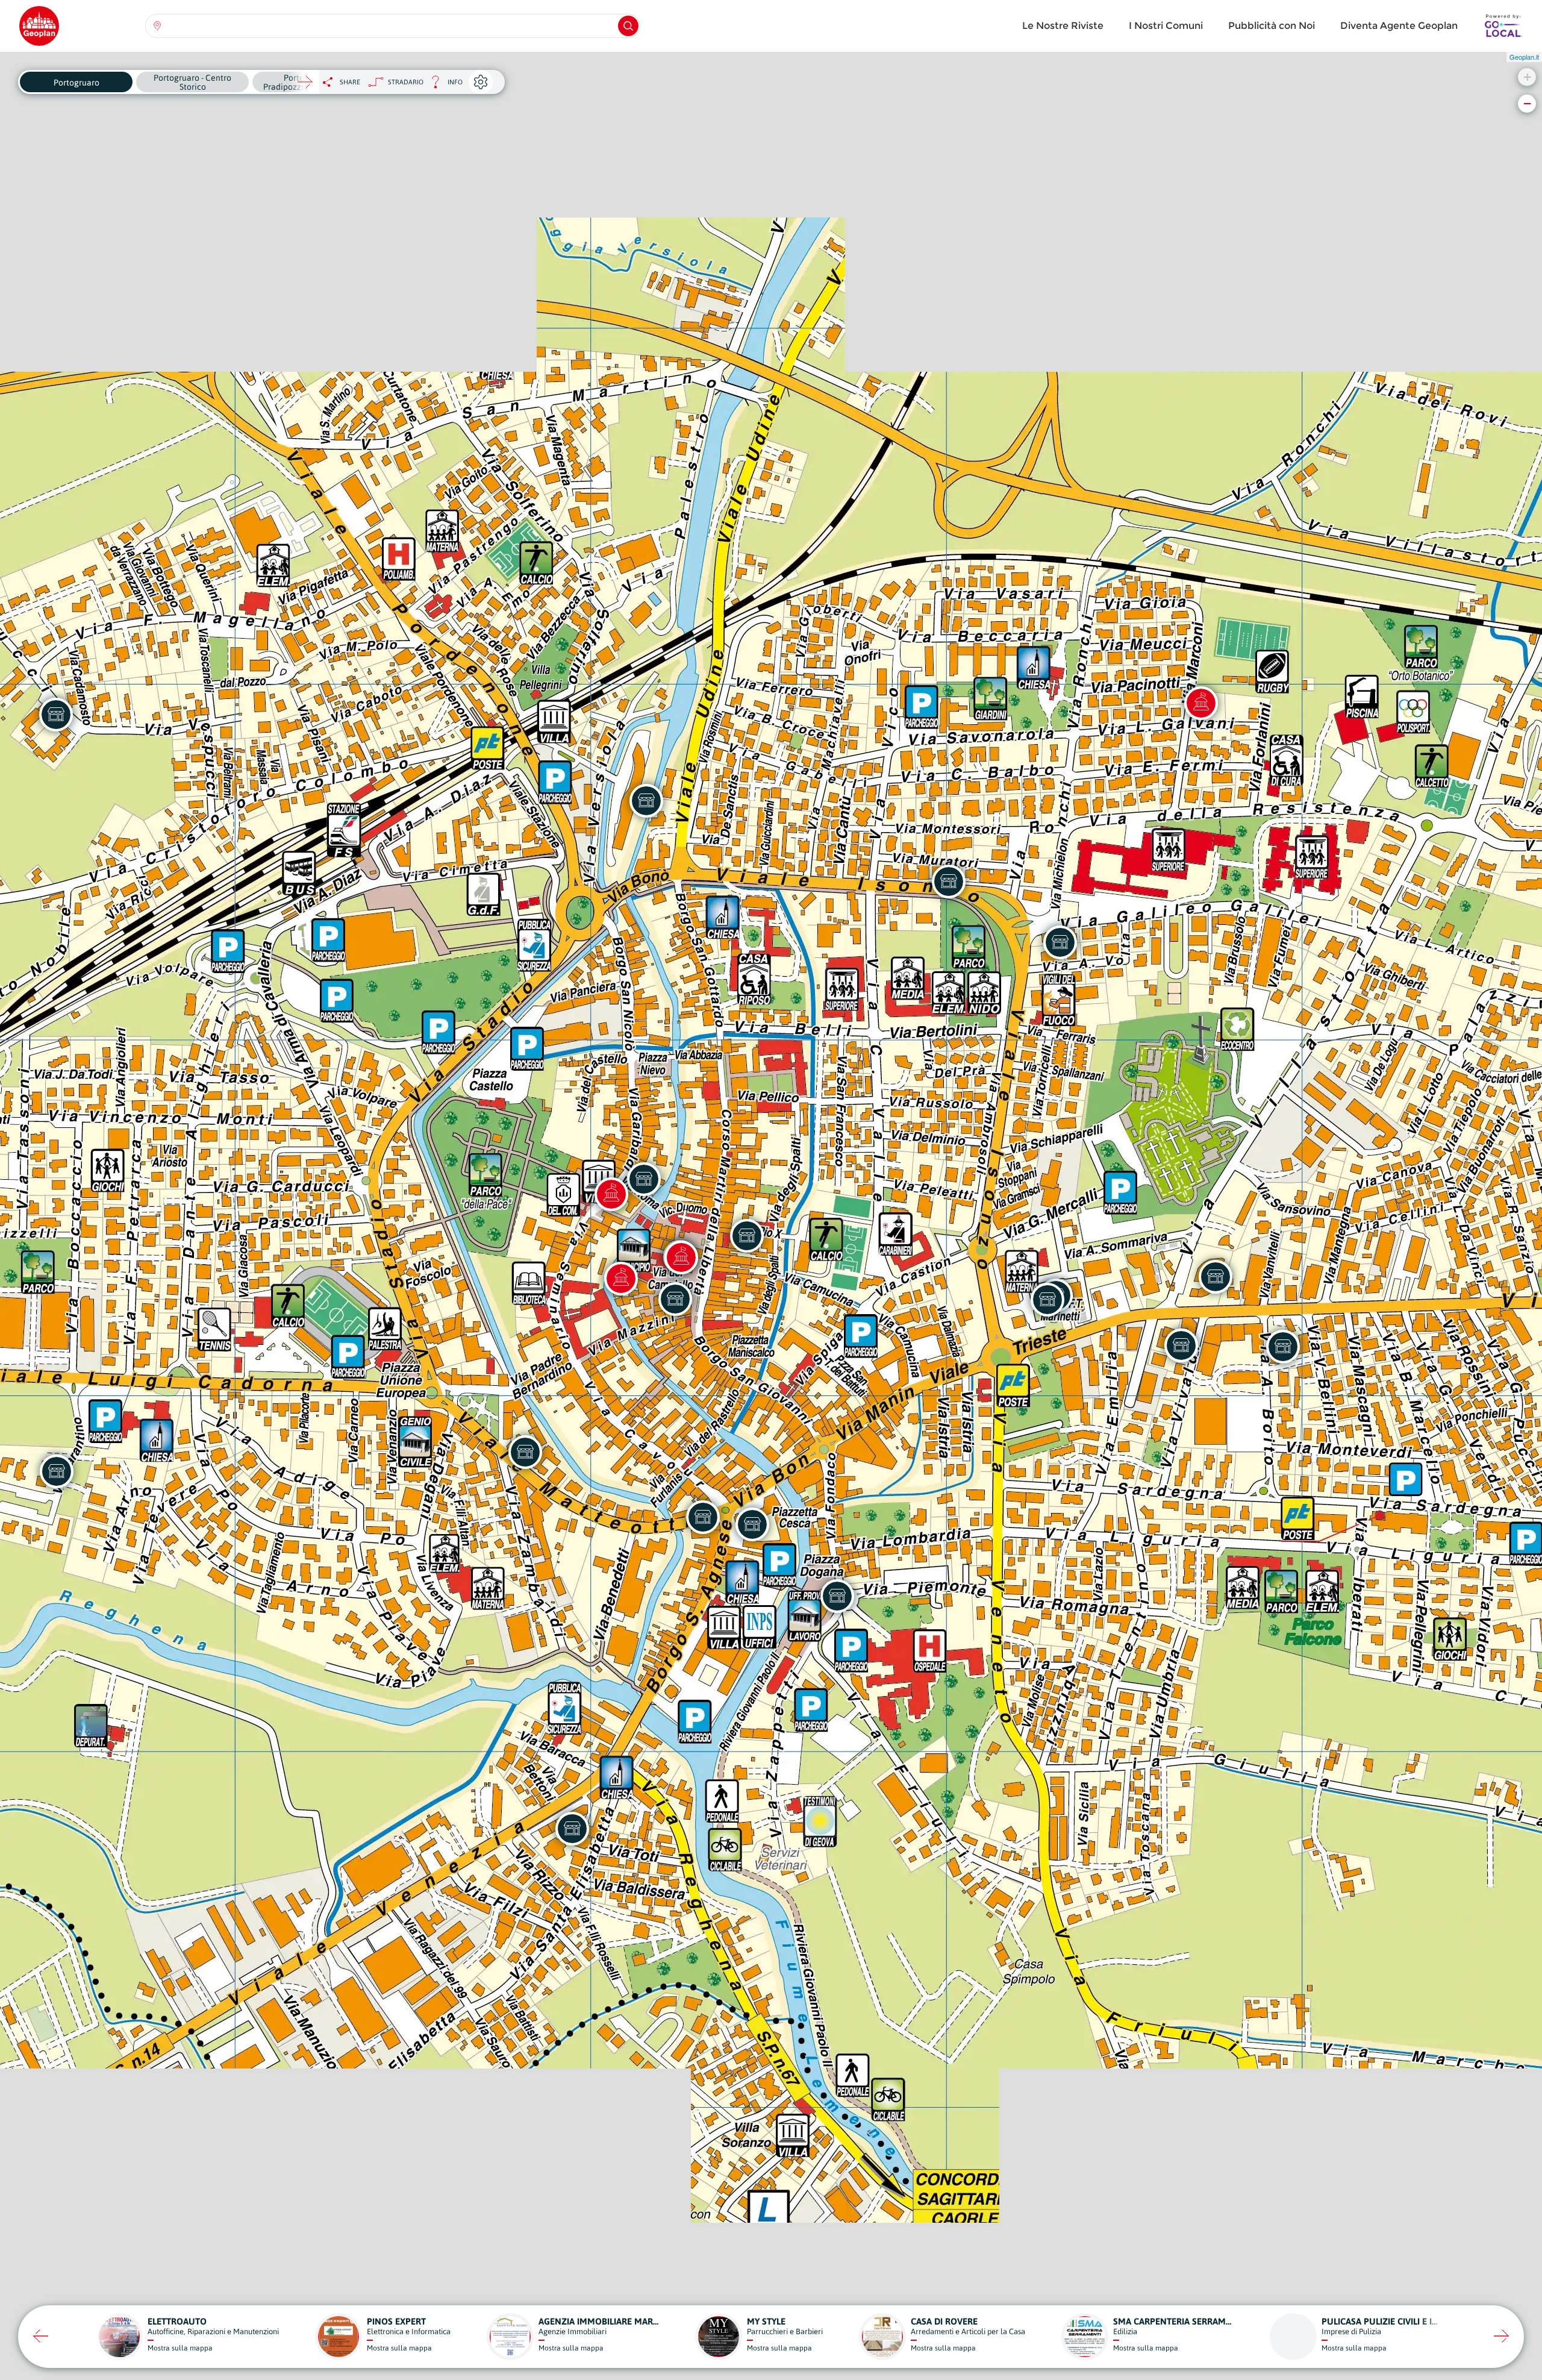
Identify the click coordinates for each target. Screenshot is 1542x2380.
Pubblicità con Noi (1272, 26)
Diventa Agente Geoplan (1399, 26)
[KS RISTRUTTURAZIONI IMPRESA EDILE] (57, 1471)
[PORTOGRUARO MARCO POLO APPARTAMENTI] (572, 1829)
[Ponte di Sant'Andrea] (621, 1279)
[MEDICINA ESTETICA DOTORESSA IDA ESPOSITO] (1181, 1345)
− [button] (1527, 103)
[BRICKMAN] (525, 1452)
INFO (443, 85)
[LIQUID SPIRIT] (644, 1179)
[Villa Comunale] (611, 1194)
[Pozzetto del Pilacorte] (681, 1257)
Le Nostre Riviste (1063, 26)
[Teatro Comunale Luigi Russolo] (1201, 703)
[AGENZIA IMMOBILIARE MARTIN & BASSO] (703, 1517)
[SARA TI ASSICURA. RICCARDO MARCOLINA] (1047, 1300)
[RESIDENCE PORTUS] (837, 1596)
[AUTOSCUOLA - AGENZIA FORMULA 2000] (1060, 942)
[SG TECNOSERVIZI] (1283, 1347)
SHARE (350, 82)
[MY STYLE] (675, 1299)
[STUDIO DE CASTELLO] (1216, 1277)
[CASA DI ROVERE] (56, 715)
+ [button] (1527, 77)
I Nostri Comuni (1166, 26)
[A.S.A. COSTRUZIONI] (747, 1236)
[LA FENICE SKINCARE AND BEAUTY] (752, 1524)
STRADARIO (406, 82)
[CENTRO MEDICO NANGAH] (646, 801)
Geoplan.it (1524, 57)
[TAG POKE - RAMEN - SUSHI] (949, 882)
